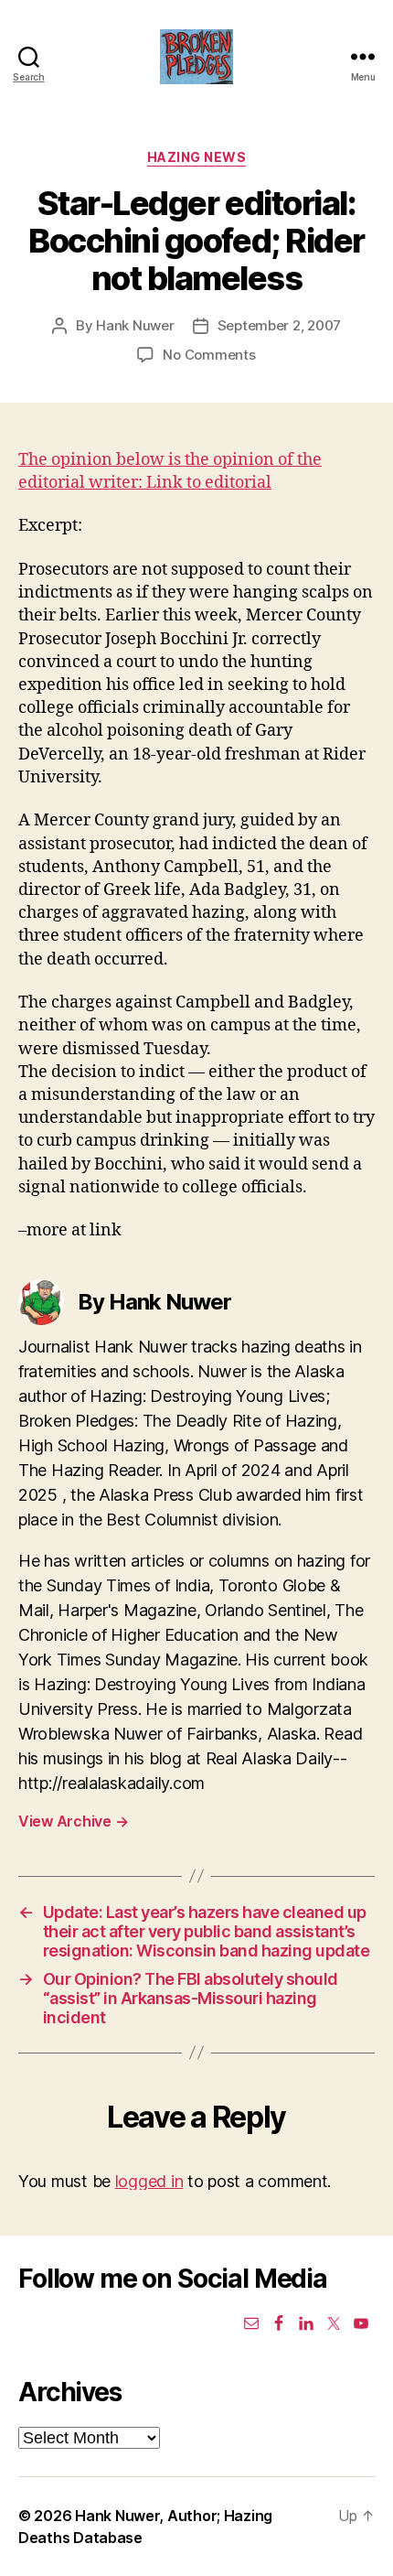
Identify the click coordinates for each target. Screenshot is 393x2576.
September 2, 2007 (280, 325)
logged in (149, 2181)
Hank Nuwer (135, 325)
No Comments (209, 355)
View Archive (73, 1821)
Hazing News (197, 157)
